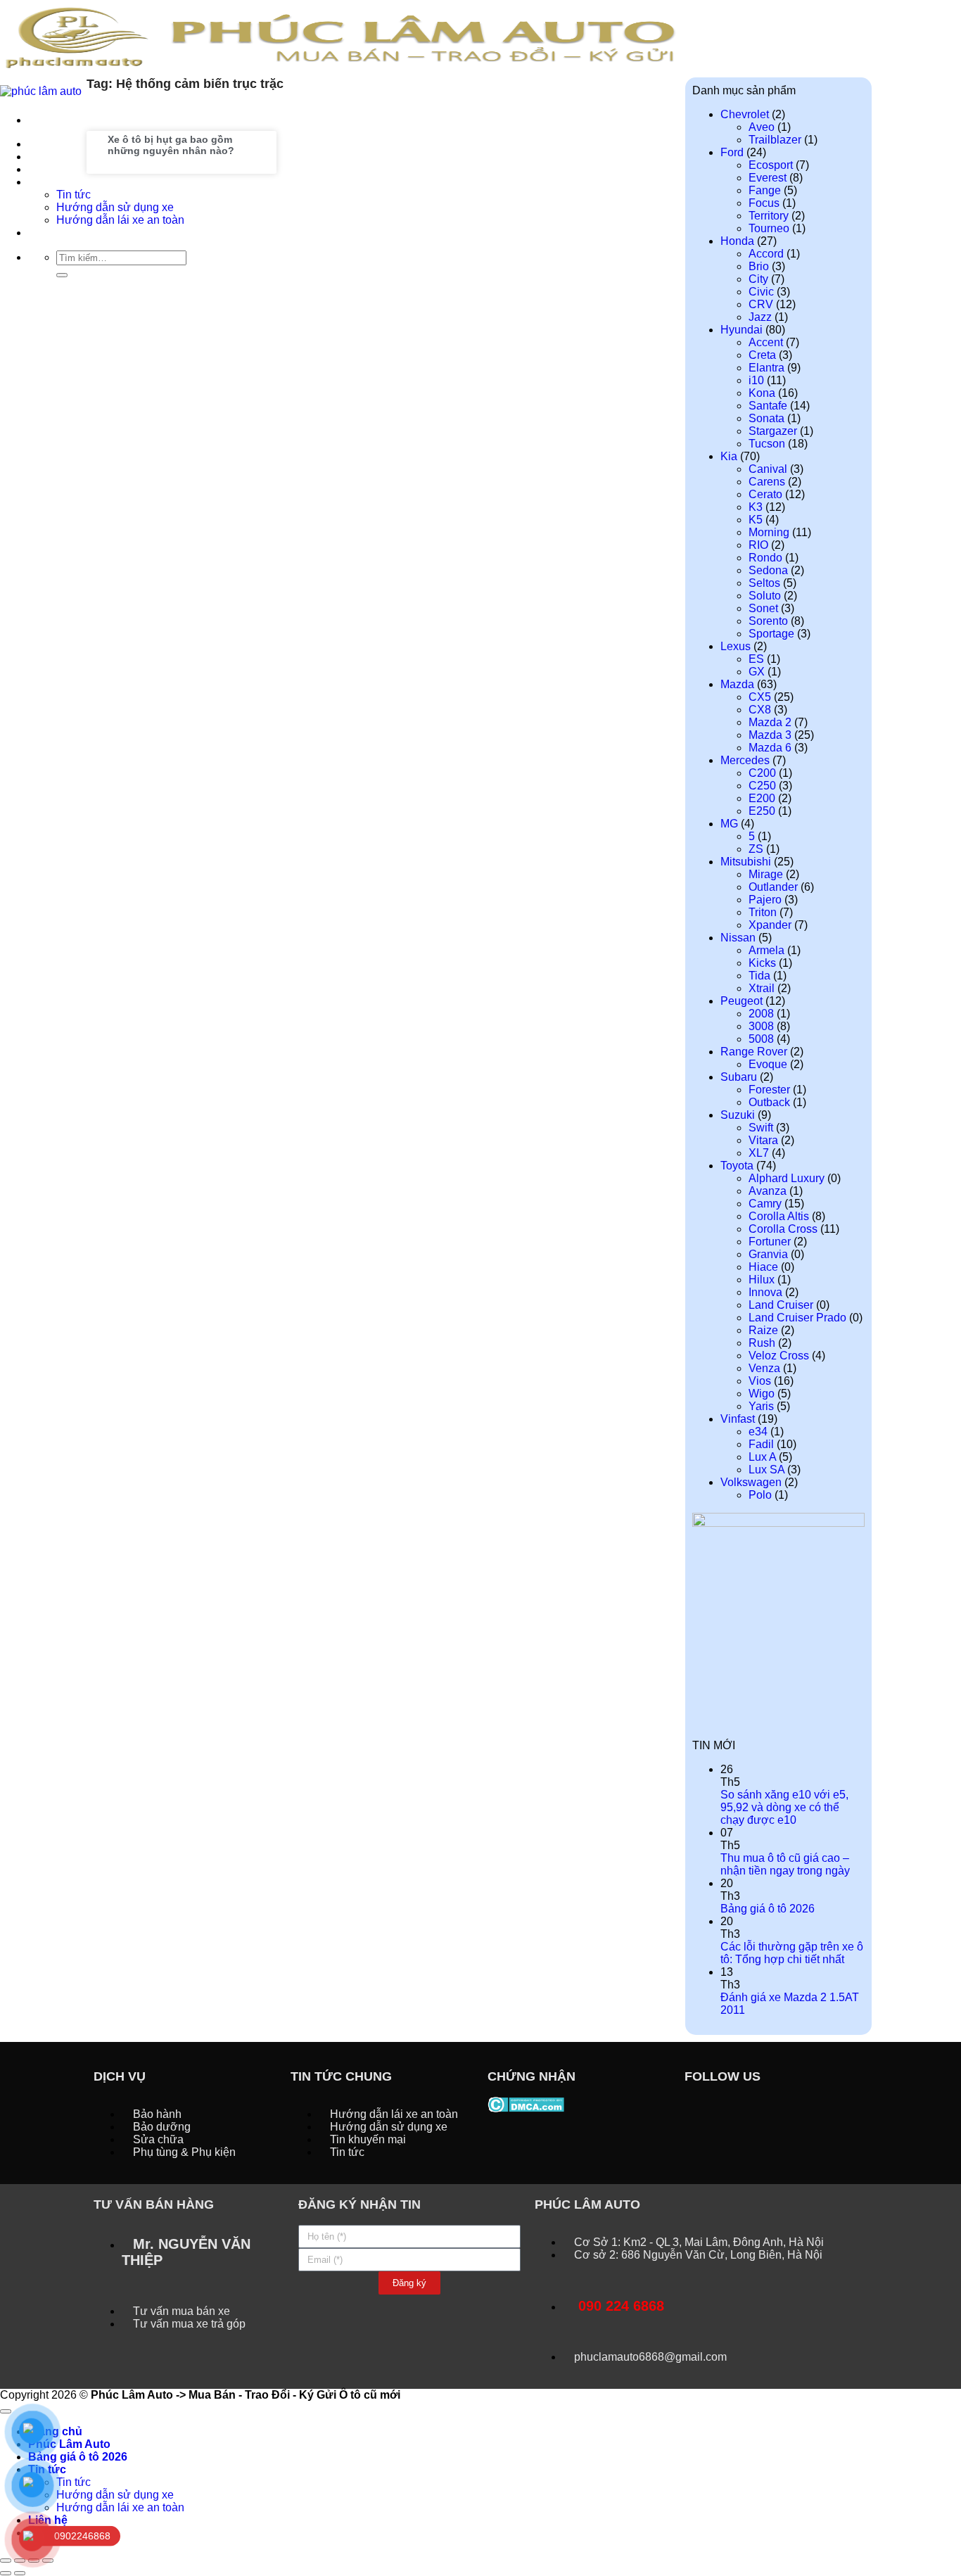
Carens (767, 482)
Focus (764, 203)
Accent (766, 342)
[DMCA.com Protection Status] (526, 2104)
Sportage (771, 634)
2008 (761, 1014)
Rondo (765, 558)
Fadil (761, 1444)
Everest (768, 178)
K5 (756, 520)
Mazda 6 (770, 748)
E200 (762, 798)
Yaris (761, 1406)
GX (757, 672)
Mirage (766, 874)
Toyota (737, 1166)
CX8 (760, 710)
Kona (762, 393)
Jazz (760, 317)
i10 (756, 380)
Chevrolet (745, 114)
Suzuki (738, 1115)
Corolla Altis (779, 1216)
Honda (737, 241)
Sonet (763, 608)
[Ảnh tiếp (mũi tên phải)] (20, 2573)
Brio (759, 266)
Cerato (765, 494)
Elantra (766, 368)
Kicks (762, 963)
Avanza (768, 1191)
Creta (762, 355)
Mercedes (745, 760)
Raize (763, 1330)
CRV (761, 304)
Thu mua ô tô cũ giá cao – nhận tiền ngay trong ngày (785, 1864)
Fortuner (770, 1242)
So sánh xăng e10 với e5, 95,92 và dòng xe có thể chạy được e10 (784, 1807)
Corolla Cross (783, 1229)
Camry (765, 1204)
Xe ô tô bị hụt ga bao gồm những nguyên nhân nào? (171, 145)
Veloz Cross (779, 1356)
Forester (769, 1090)
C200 (762, 773)
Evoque (768, 1064)
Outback (769, 1102)
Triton (763, 912)
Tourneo (769, 228)
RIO (758, 545)
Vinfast (738, 1419)
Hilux (762, 1280)
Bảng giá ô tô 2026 (768, 1909)
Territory (769, 216)
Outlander (773, 887)
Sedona (768, 570)
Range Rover (754, 1052)
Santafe (768, 406)
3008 (761, 1026)
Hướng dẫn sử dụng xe (115, 2495)
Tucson (767, 444)
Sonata (766, 418)
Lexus (736, 646)
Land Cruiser (781, 1305)
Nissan (738, 938)
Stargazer (773, 431)
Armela (766, 950)
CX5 (760, 697)
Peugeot (742, 1001)
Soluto (765, 596)
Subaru (739, 1077)
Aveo (762, 127)
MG (729, 824)
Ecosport (771, 165)
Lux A (762, 1457)
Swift (761, 1128)
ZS (756, 849)
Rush (762, 1343)
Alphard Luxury (787, 1178)
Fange (765, 190)
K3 (756, 507)
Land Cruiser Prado (797, 1318)
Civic (761, 292)
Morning (769, 532)
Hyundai (742, 330)
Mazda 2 (770, 722)
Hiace (763, 1267)
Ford (732, 152)
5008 (761, 1039)
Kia (729, 456)
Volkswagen (751, 1482)
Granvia (768, 1254)
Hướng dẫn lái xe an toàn (120, 2507)
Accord (766, 254)
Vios (760, 1381)
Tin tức (74, 2482)
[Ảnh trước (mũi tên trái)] (6, 2573)
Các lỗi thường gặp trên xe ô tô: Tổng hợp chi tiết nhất (792, 1953)
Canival (768, 469)
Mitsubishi (746, 862)
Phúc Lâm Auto (69, 2444)
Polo (760, 1495)
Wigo (762, 1394)
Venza (764, 1368)
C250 (762, 786)
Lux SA (766, 1470)
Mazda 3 (770, 735)
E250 (762, 811)
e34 (758, 1432)
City (758, 279)
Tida (759, 976)
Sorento (768, 621)
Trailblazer (775, 140)
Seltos (764, 583)
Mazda (737, 684)
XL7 (759, 1153)
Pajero (765, 900)
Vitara (763, 1140)
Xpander (770, 925)
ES (756, 659)
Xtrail (762, 988)
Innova (765, 1292)
